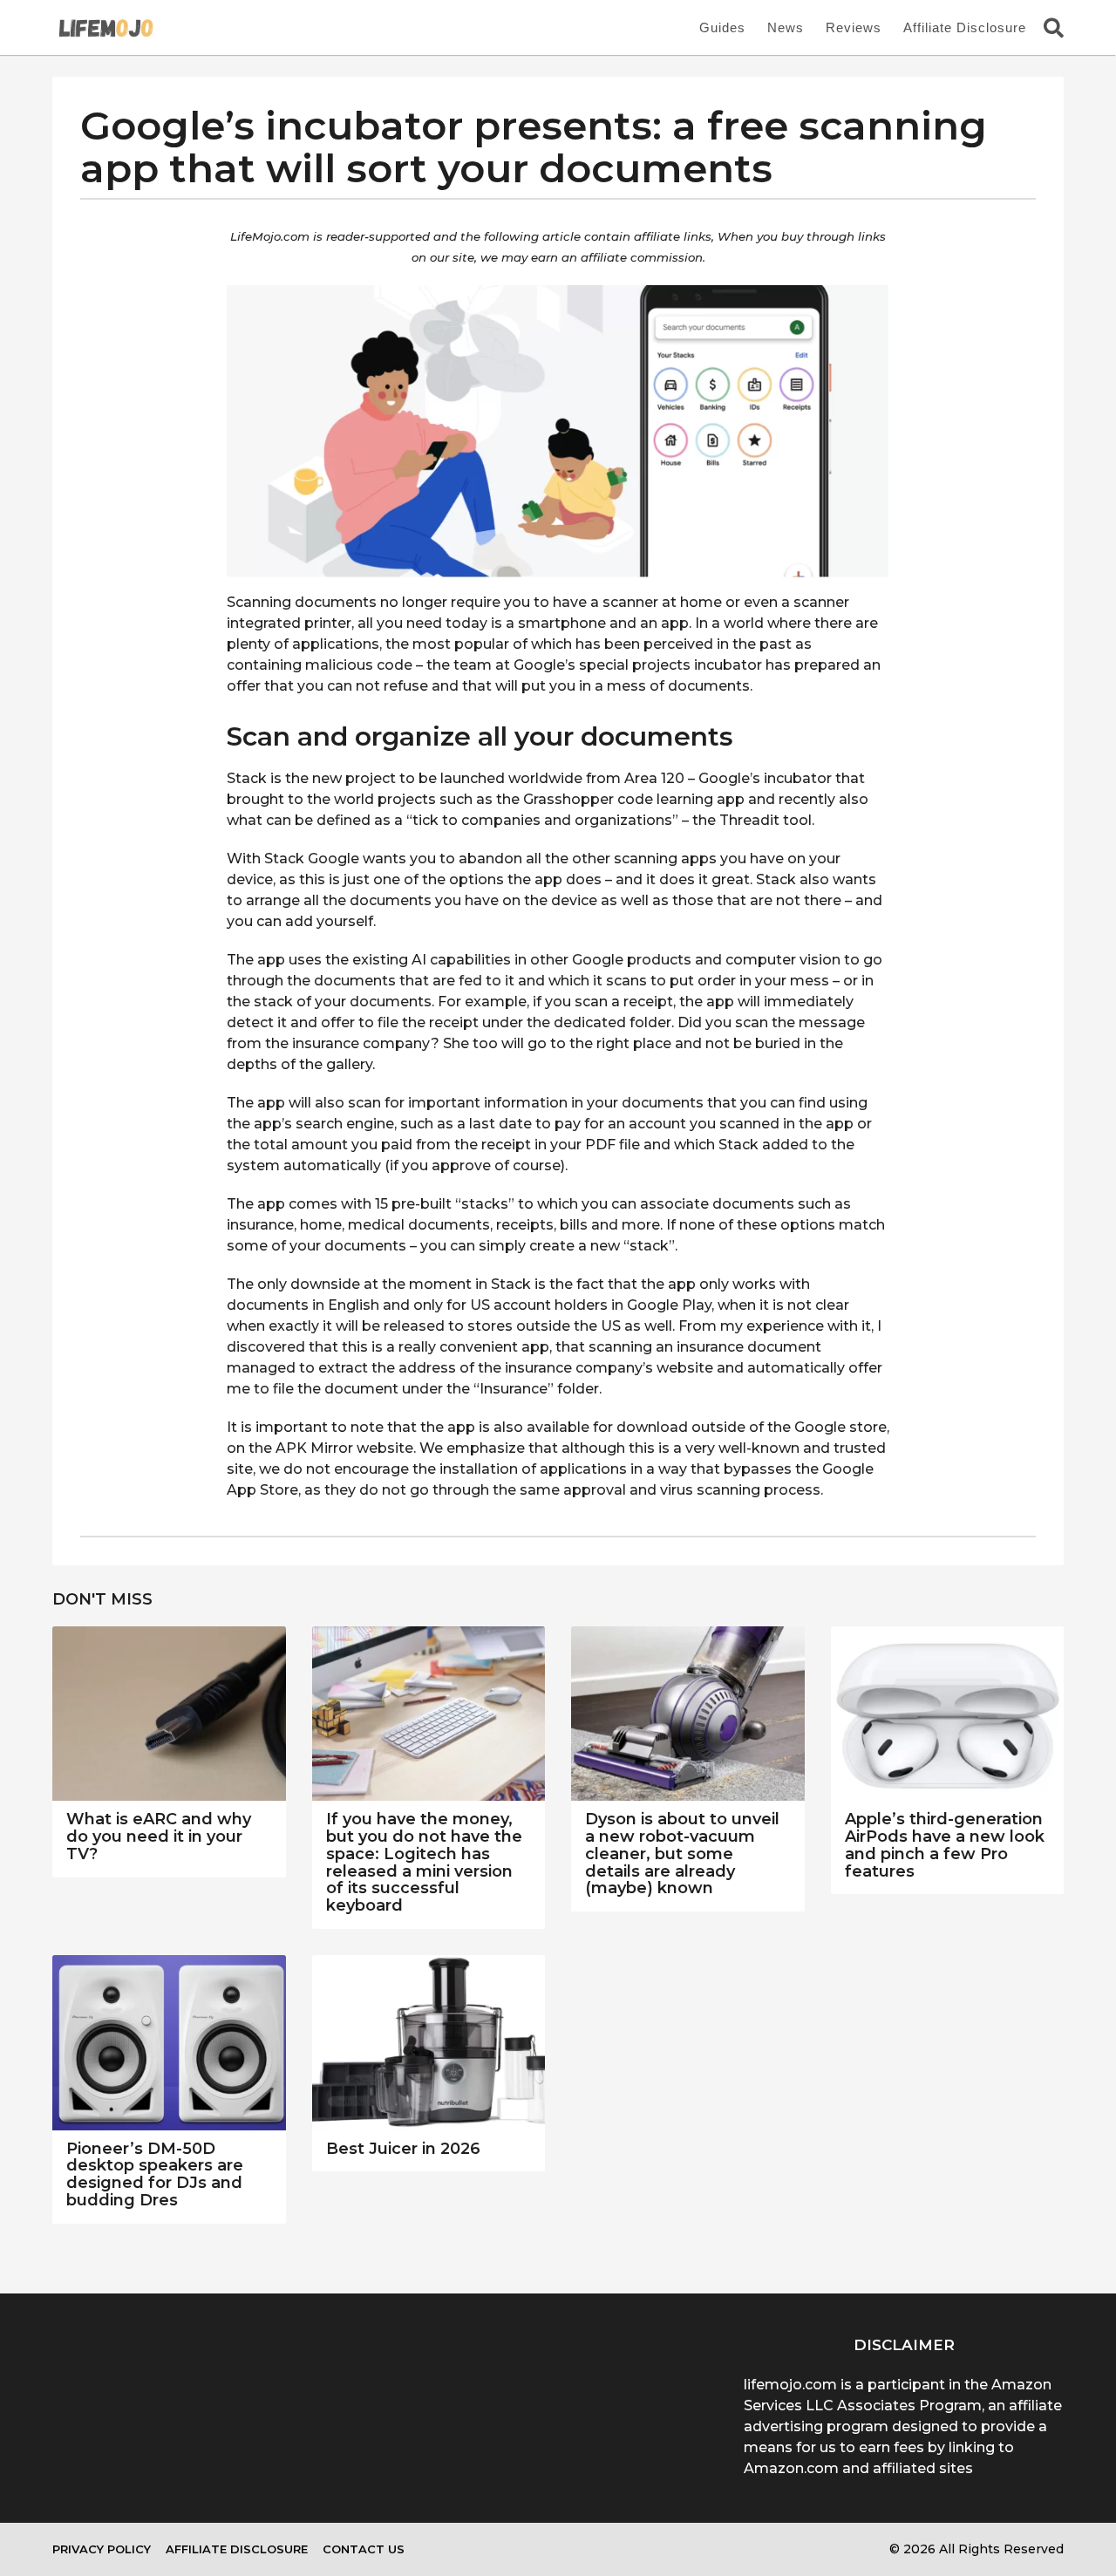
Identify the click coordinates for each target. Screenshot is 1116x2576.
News (786, 27)
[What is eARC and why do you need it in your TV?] (169, 1714)
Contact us (364, 2549)
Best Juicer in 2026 (403, 2149)
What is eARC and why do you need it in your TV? (159, 1837)
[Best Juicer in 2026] (429, 2043)
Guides (722, 27)
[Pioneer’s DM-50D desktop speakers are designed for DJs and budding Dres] (169, 2043)
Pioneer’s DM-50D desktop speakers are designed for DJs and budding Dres (155, 2174)
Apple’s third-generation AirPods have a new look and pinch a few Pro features (945, 1845)
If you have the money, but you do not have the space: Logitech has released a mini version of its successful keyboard (424, 1862)
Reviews (854, 27)
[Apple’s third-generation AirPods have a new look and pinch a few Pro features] (948, 1714)
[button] (1054, 28)
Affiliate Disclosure (965, 27)
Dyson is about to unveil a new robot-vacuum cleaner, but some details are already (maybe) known (682, 1854)
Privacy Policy (102, 2549)
